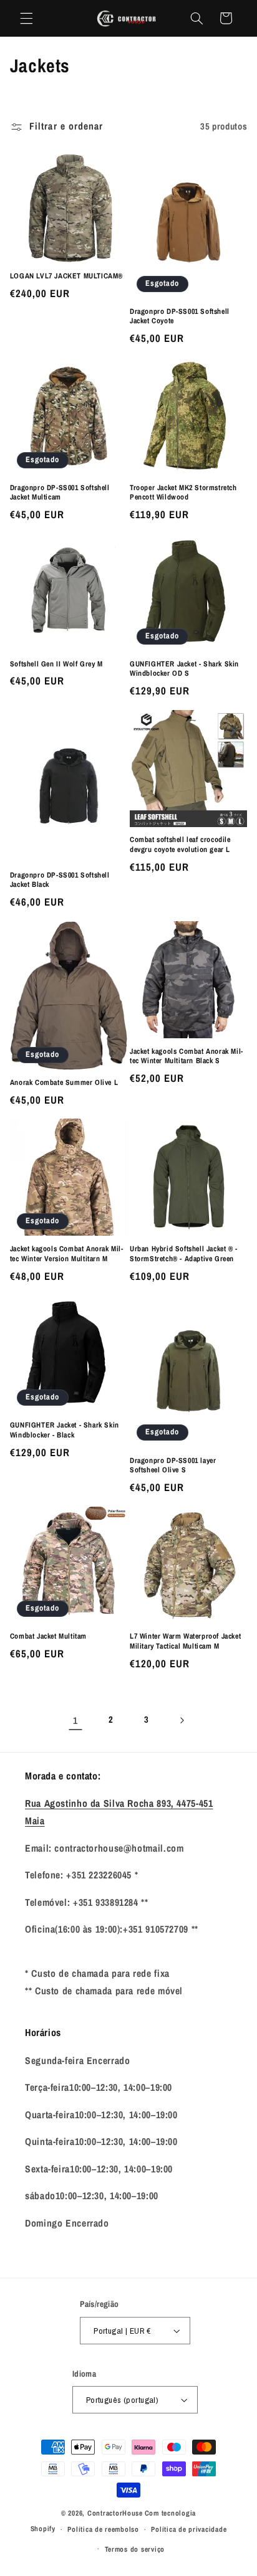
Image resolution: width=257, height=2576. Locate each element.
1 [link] (75, 1721)
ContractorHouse (115, 2513)
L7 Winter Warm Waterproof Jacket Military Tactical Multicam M (185, 1641)
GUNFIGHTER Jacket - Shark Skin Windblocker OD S (184, 669)
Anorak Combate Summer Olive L (64, 1083)
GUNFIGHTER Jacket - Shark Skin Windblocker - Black (65, 1430)
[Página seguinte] (182, 1720)
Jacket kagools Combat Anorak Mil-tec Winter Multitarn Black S (187, 1057)
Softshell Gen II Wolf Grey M (56, 664)
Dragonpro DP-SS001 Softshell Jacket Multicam (60, 493)
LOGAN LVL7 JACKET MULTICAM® (66, 276)
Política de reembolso (103, 2529)
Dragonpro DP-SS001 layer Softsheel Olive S (173, 1466)
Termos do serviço (135, 2549)
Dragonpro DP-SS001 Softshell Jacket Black (60, 880)
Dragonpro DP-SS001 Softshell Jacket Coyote (180, 317)
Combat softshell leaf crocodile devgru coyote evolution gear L (180, 845)
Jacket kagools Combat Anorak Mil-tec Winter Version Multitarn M (67, 1254)
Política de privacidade (189, 2529)
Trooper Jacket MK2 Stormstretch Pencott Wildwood (183, 493)
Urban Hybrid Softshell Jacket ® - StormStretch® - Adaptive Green (184, 1254)
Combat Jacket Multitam (48, 1636)
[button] (26, 18)
